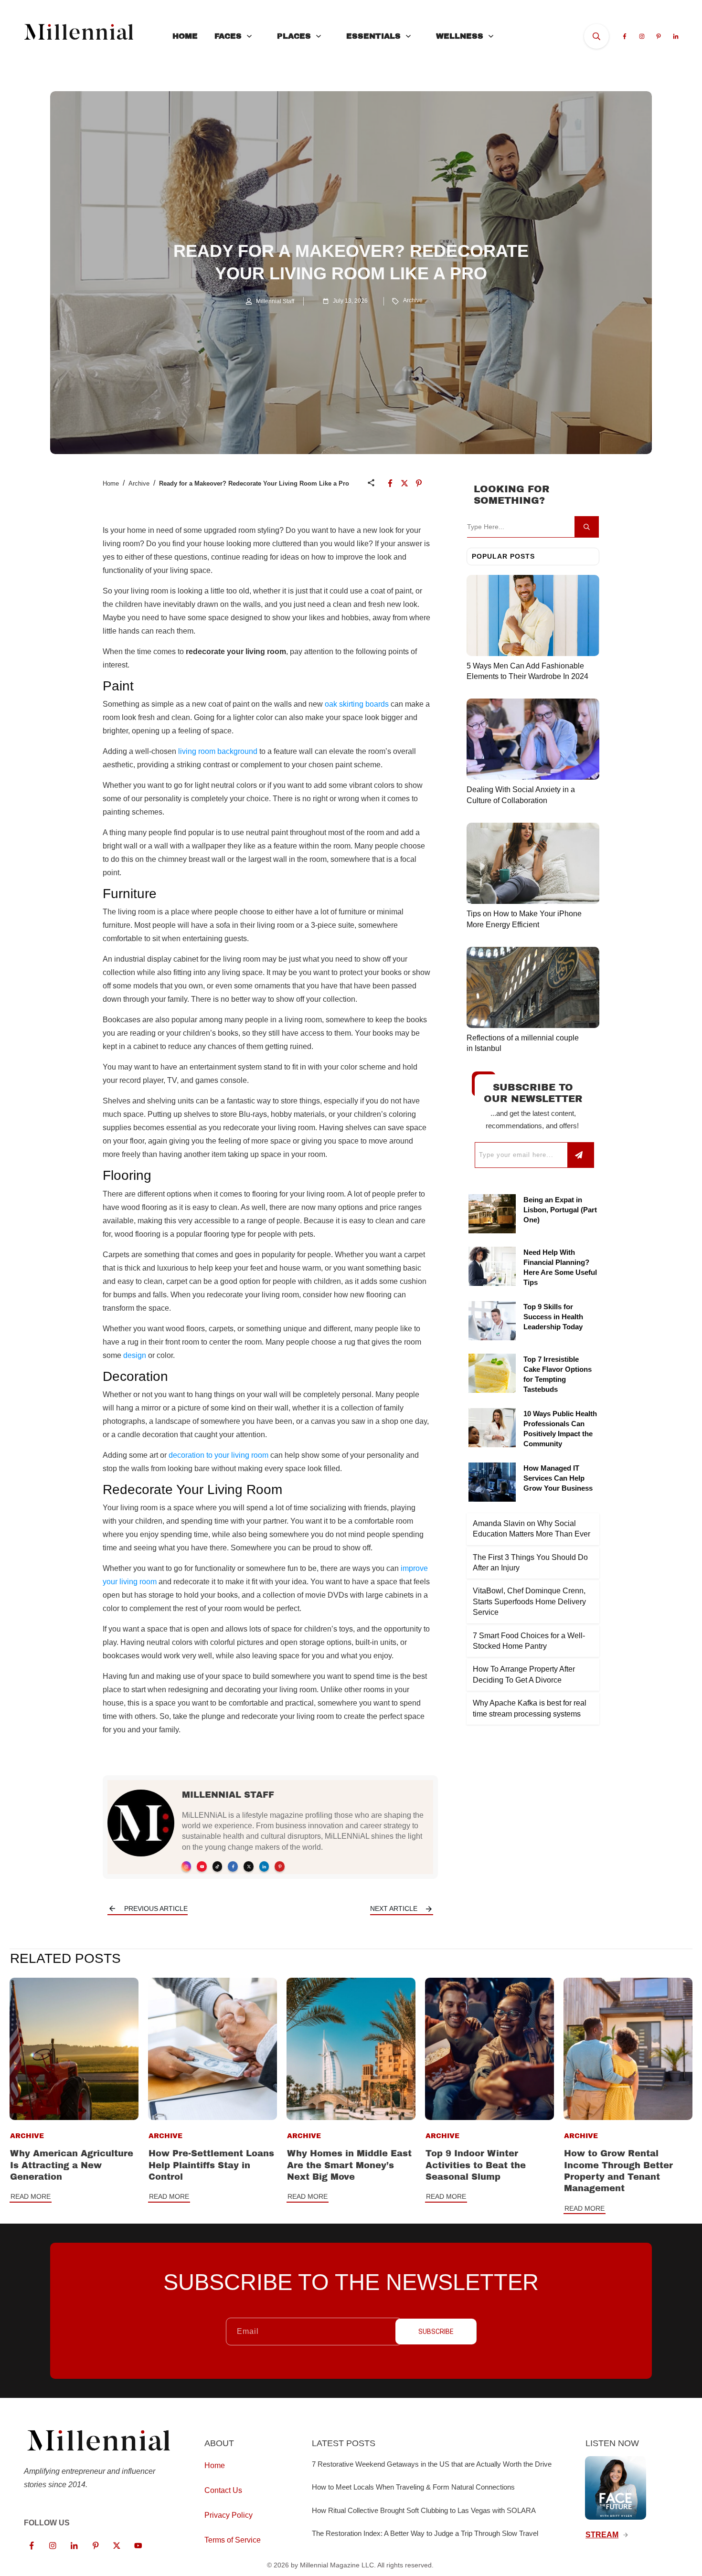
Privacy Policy (229, 2515)
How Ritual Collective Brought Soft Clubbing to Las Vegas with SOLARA (424, 2510)
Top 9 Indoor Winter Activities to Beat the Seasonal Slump (476, 2165)
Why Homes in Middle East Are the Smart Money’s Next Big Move (349, 2165)
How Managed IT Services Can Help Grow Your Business (558, 1478)
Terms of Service (233, 2540)
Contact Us (223, 2490)
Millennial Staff (228, 1795)
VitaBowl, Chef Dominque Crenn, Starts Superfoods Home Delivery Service (529, 1601)
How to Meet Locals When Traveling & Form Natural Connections (413, 2487)
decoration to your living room (218, 1455)
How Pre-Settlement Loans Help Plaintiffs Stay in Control (211, 2165)
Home (111, 483)
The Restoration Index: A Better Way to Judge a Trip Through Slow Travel (425, 2533)
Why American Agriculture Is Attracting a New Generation (72, 2165)
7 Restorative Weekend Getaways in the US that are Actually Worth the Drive (432, 2464)
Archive (413, 300)
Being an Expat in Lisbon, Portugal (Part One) (560, 1210)
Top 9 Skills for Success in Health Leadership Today (553, 1317)
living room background (218, 751)
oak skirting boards (357, 704)
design (135, 1355)
